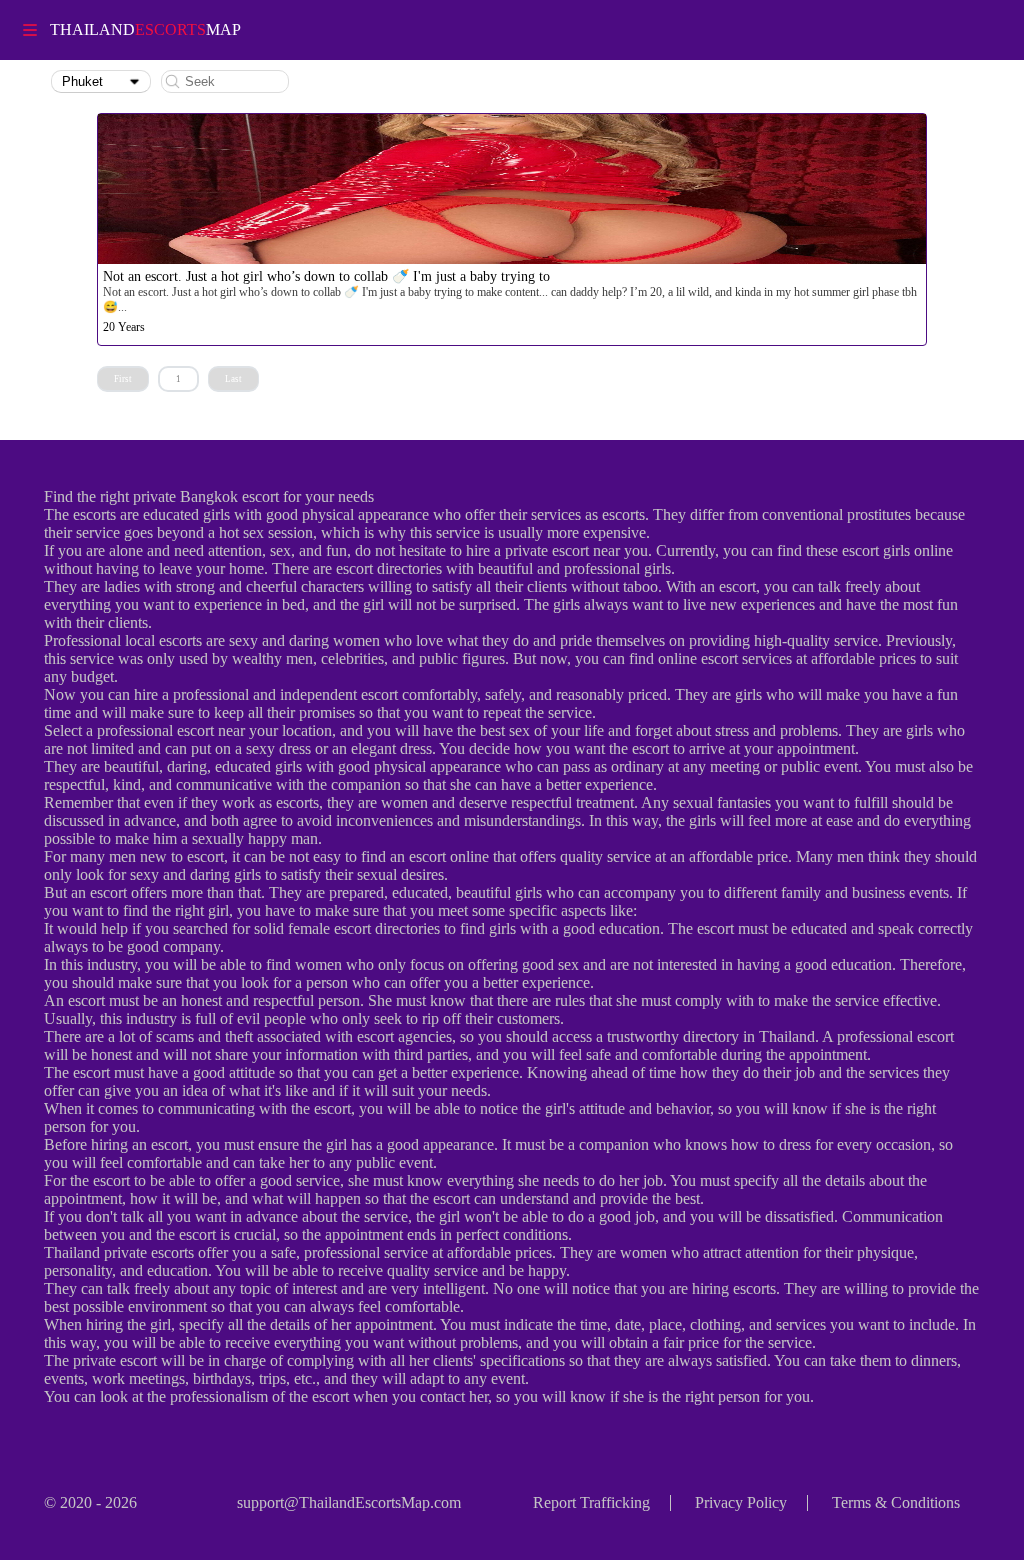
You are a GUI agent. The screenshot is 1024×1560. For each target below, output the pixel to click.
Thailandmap (145, 29)
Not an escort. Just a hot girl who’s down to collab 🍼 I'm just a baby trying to (326, 276)
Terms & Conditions (896, 1502)
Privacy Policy (741, 1502)
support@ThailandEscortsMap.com (349, 1502)
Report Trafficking (591, 1502)
